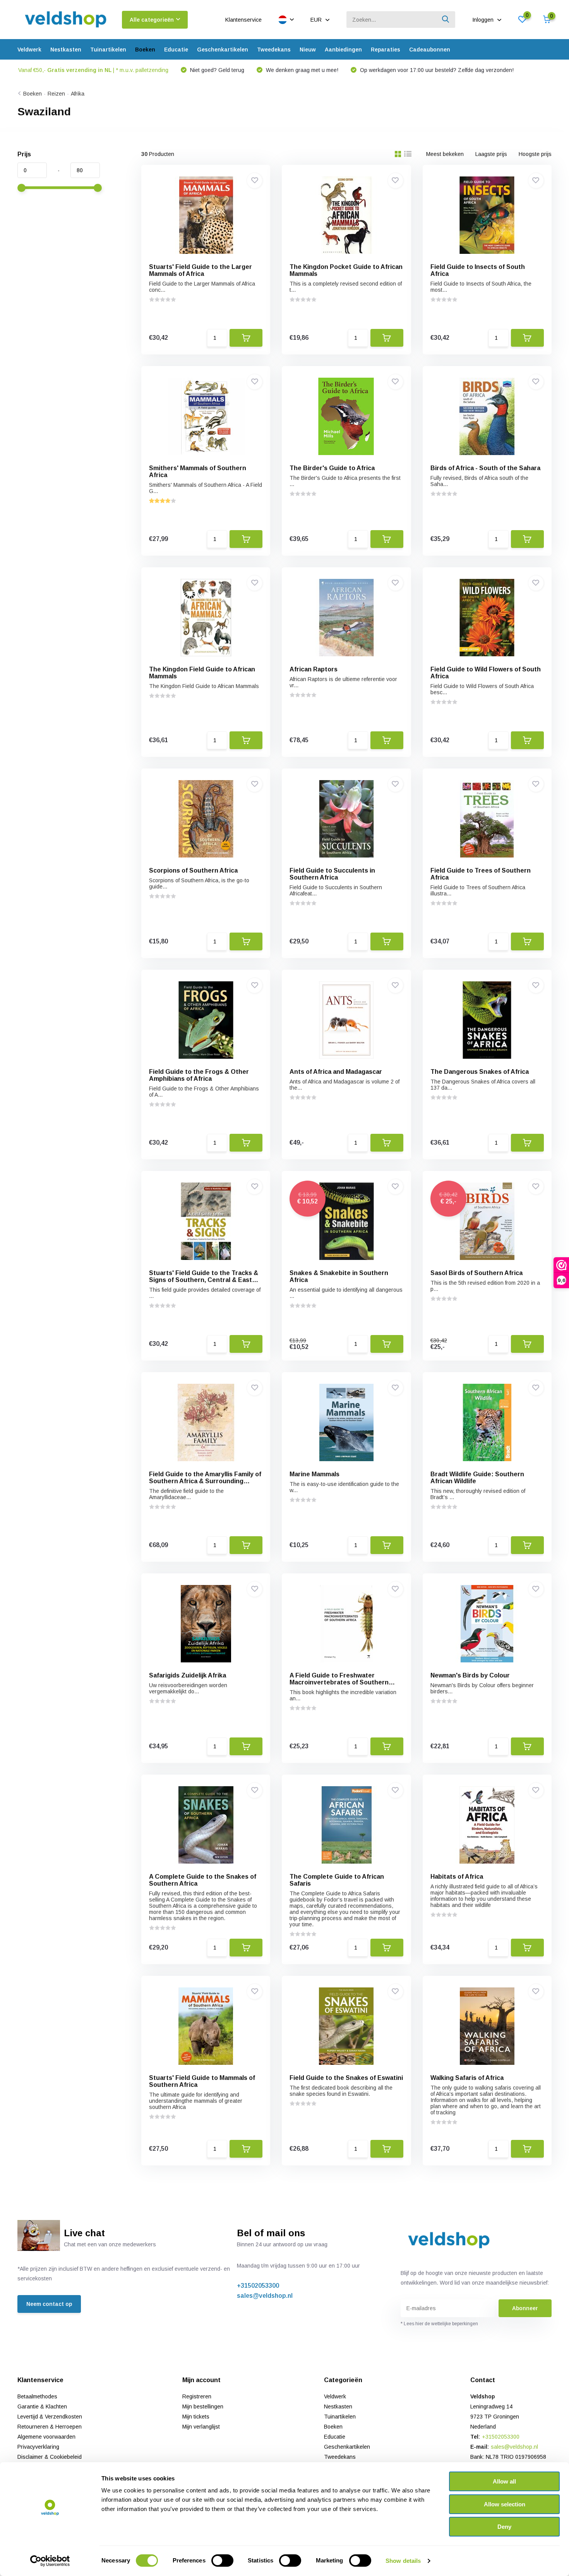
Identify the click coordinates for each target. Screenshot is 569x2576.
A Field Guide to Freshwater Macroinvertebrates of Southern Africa (339, 1682)
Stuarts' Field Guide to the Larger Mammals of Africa (201, 270)
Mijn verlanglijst (201, 2427)
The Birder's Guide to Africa (332, 468)
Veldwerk (29, 50)
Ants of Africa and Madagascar (336, 1072)
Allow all (504, 2481)
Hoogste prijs (535, 154)
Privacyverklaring (38, 2447)
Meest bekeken (445, 154)
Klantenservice (243, 20)
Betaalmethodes (37, 2396)
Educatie (176, 50)
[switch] (222, 2561)
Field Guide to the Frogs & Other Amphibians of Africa (199, 1075)
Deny (504, 2527)
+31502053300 (258, 2286)
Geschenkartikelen (223, 50)
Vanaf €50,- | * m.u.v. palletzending (93, 70)
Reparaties (386, 50)
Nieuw (308, 50)
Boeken (145, 50)
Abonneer (525, 2308)
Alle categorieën (152, 20)
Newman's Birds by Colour (470, 1675)
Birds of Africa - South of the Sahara (485, 468)
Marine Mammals (314, 1474)
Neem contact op (49, 2304)
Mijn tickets (196, 2417)
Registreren (197, 2396)
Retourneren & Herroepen (50, 2427)
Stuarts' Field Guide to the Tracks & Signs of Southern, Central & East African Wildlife (204, 1280)
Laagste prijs (491, 154)
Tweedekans (274, 50)
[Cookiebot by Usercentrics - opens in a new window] (50, 2561)
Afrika (78, 94)
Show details (403, 2561)
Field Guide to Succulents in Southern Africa (332, 874)
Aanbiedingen (343, 50)
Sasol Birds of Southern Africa (476, 1273)
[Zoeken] (446, 20)
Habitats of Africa (457, 1877)
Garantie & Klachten (42, 2407)
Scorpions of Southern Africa (193, 870)
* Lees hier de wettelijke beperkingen (439, 2324)
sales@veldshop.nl (265, 2296)
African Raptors (314, 669)
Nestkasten (66, 50)
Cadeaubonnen (430, 50)
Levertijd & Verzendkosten (50, 2417)
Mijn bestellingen (203, 2407)
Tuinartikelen (108, 50)
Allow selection (505, 2504)
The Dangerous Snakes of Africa (480, 1072)
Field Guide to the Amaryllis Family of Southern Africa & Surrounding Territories (205, 1481)
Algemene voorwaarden (46, 2437)
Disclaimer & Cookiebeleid (50, 2457)
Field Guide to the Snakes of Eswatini (346, 2078)
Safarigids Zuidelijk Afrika (188, 1675)
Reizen (56, 94)
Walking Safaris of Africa (467, 2078)
